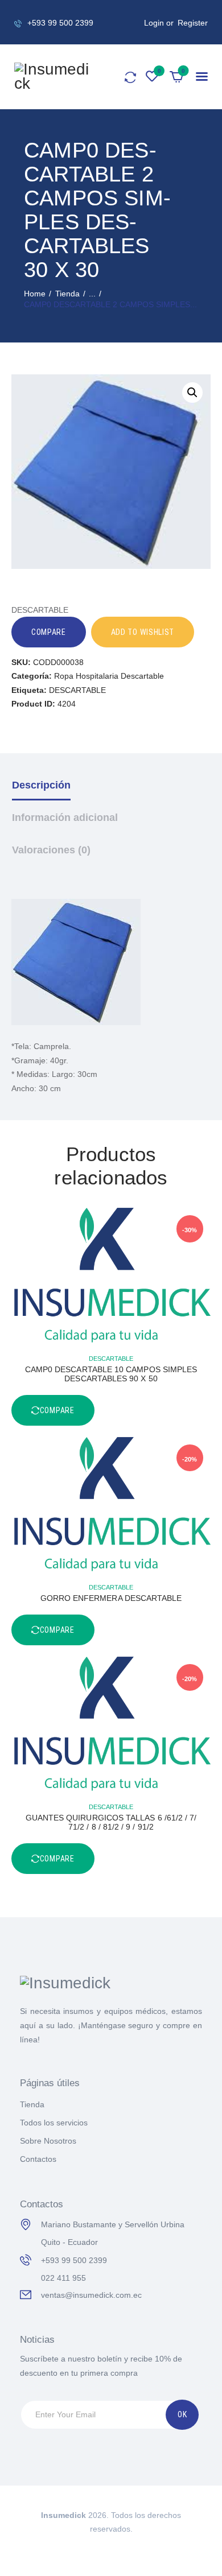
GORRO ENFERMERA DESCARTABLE (111, 1598)
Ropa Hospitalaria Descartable (109, 676)
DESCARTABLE (77, 690)
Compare (49, 632)
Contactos (38, 2159)
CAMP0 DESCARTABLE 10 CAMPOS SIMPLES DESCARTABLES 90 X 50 (111, 1374)
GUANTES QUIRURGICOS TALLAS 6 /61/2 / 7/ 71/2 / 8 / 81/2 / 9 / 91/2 (111, 1822)
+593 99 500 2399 (74, 2260)
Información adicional (65, 818)
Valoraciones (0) (51, 850)
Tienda (67, 294)
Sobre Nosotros (48, 2141)
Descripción (41, 785)
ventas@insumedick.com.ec (91, 2295)
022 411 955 (63, 2278)
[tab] (112, 794)
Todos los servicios (54, 2123)
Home (35, 294)
